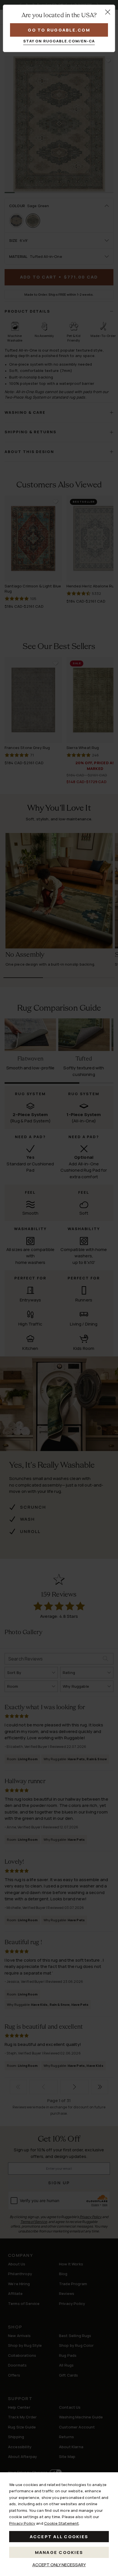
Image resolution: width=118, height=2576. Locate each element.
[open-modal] (108, 12)
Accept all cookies (59, 2537)
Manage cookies (59, 2552)
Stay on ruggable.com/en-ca (59, 41)
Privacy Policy (22, 2523)
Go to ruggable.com (59, 30)
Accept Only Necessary (59, 2565)
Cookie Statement (61, 2523)
